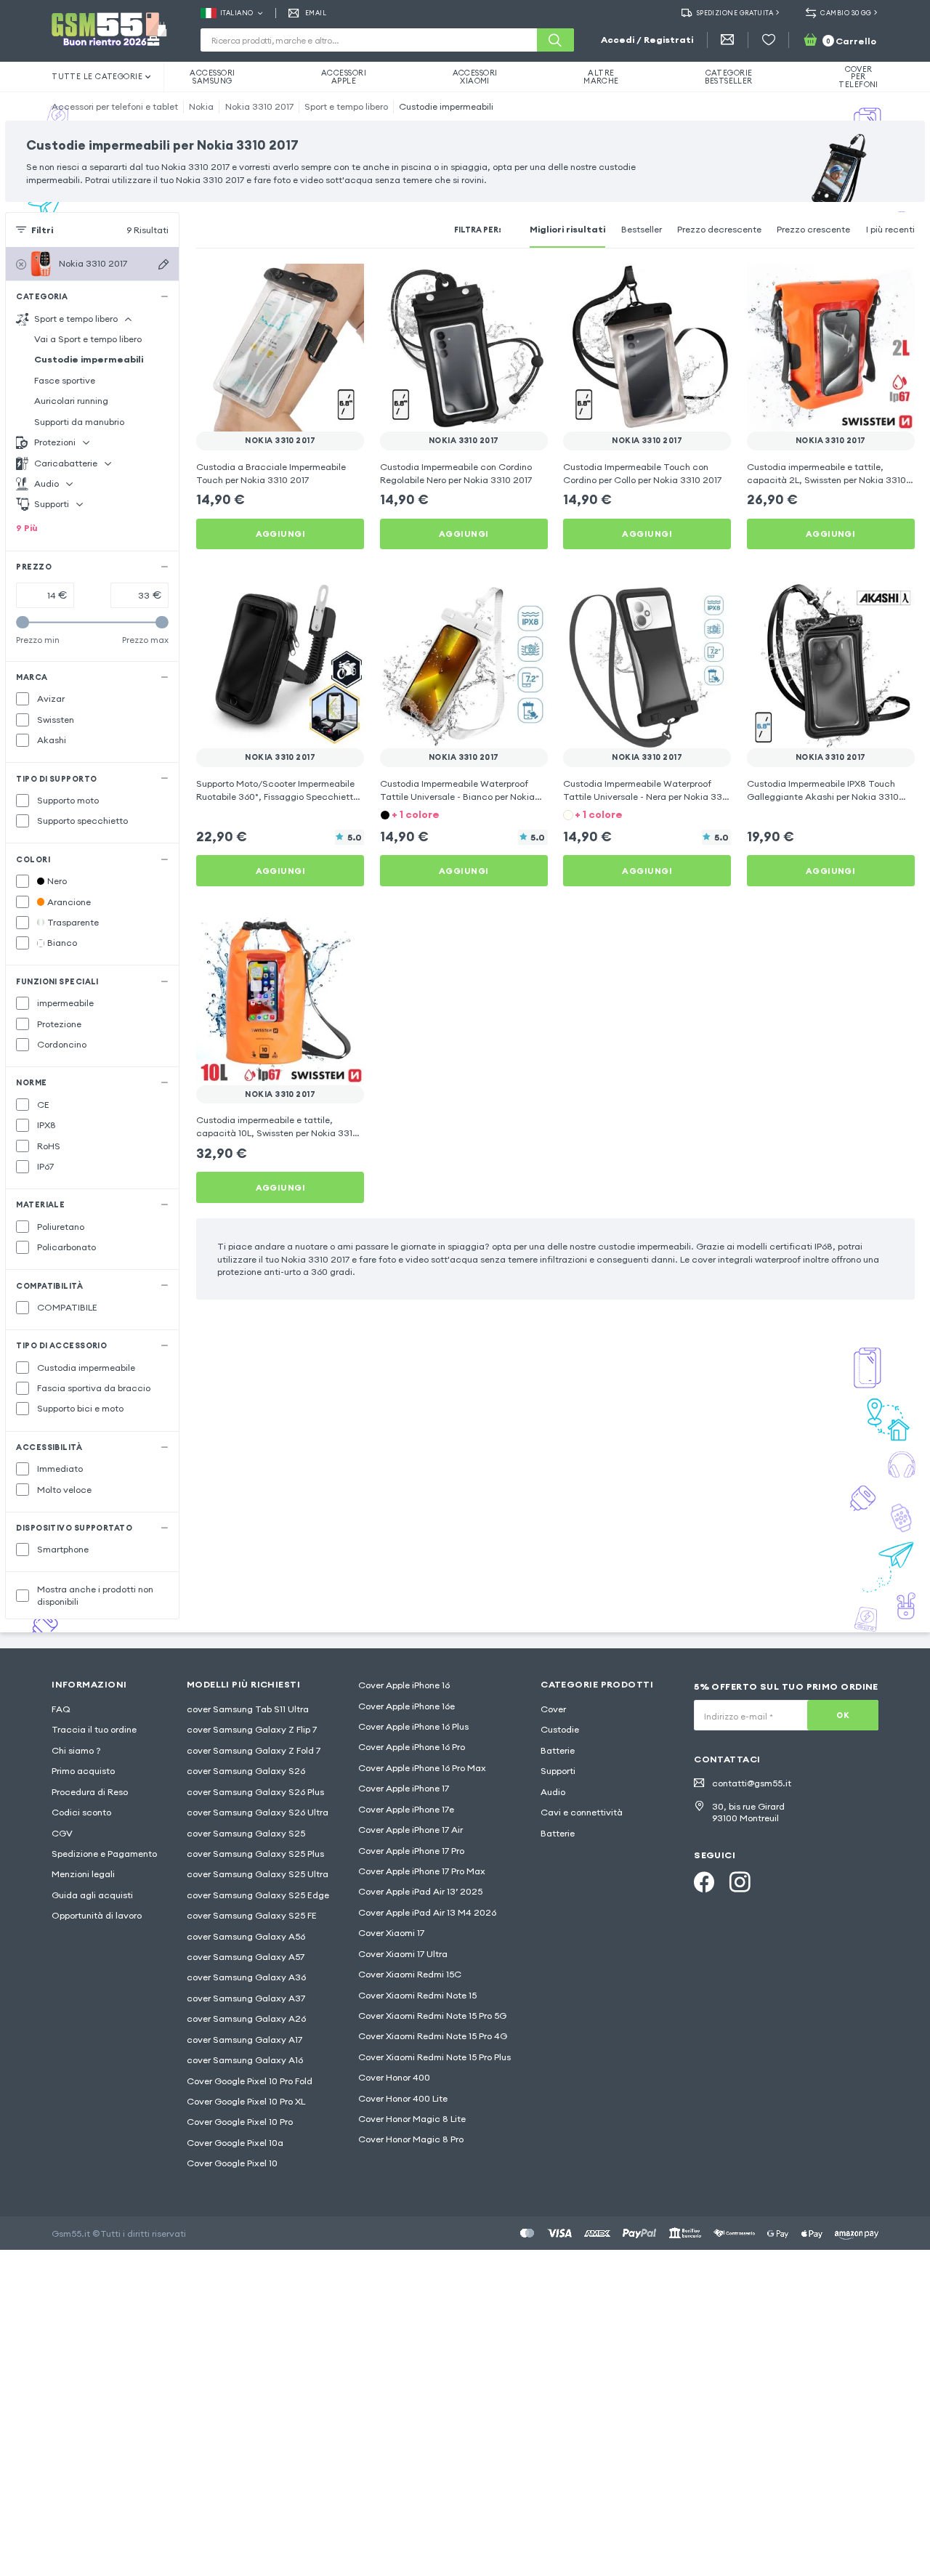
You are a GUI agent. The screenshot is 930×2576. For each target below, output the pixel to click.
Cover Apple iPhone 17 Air (411, 1830)
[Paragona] (318, 283)
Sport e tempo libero (346, 106)
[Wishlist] (769, 40)
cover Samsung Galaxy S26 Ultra (258, 1812)
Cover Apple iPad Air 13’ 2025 (420, 1891)
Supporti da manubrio (79, 422)
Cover (553, 1709)
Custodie (560, 1729)
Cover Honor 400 (394, 2077)
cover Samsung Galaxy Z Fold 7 (254, 1750)
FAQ (61, 1709)
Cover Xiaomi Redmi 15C (410, 1974)
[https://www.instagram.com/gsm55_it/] (740, 1882)
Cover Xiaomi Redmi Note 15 (417, 1995)
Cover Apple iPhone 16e (407, 1706)
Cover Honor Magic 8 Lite (412, 2119)
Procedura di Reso (90, 1792)
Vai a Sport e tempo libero (88, 339)
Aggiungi (281, 534)
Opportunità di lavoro (97, 1915)
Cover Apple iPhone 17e (406, 1809)
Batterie (558, 1750)
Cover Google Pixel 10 (232, 2163)
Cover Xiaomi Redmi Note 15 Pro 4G (433, 2036)
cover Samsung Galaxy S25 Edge (258, 1895)
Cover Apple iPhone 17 (404, 1788)
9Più (27, 528)
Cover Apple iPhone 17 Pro (411, 1851)
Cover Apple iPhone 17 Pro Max (422, 1871)
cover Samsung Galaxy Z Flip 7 (252, 1729)
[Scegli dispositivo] (163, 264)
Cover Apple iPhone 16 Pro (412, 1747)
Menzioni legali (83, 1874)
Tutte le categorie (97, 76)
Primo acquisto (83, 1771)
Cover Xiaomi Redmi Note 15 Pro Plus (434, 2057)
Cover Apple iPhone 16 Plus (413, 1726)
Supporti (558, 1771)
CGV (62, 1833)
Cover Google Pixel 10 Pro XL (246, 2101)
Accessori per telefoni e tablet (115, 106)
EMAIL (316, 13)
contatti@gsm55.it (752, 1783)
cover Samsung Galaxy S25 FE (252, 1915)
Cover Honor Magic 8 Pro (411, 2139)
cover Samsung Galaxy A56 (246, 1936)
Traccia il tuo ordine (94, 1729)
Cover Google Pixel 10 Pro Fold (250, 2081)
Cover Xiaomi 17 (391, 1933)
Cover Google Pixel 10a (235, 2143)
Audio (553, 1792)
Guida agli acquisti (92, 1895)
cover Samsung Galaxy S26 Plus (255, 1792)
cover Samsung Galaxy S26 (246, 1771)
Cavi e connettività (582, 1812)
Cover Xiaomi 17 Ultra (403, 1954)
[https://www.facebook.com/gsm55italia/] (704, 1882)
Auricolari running (71, 401)
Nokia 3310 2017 (259, 106)
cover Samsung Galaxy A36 (246, 1977)
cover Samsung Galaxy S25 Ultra (258, 1874)
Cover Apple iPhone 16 (404, 1685)
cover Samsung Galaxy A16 (245, 2060)
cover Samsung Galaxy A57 (246, 1957)
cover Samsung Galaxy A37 (246, 1998)
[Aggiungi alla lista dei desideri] (344, 283)
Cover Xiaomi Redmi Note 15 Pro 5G (432, 2016)
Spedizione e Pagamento (104, 1854)
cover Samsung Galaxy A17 (244, 2040)
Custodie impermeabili (446, 106)
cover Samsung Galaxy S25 (246, 1833)
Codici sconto (81, 1812)
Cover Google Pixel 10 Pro (240, 2122)
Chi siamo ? (76, 1750)
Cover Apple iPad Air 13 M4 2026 (427, 1912)
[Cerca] (555, 40)
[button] (464, 814)
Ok (843, 1715)
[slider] (23, 623)
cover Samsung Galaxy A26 (246, 2018)
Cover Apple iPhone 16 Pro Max (422, 1768)
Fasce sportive (65, 380)
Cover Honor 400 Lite (403, 2098)
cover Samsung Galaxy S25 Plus (255, 1854)
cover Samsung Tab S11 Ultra (248, 1709)
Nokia (201, 106)
